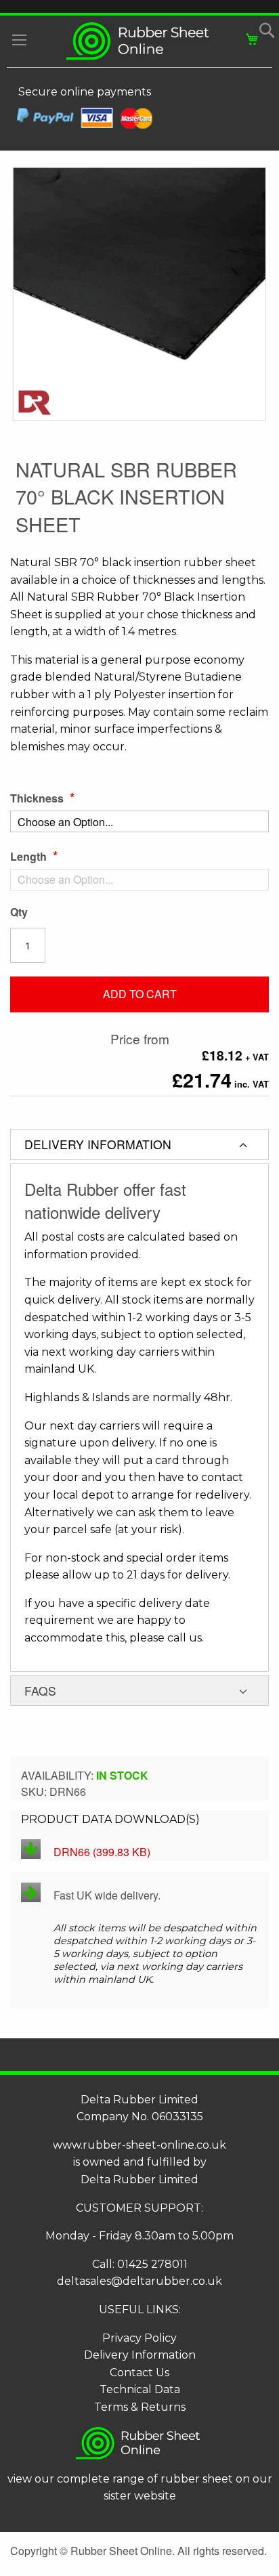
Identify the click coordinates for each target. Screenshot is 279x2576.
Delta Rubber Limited (139, 2180)
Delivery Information (140, 2355)
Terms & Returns (140, 2407)
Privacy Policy (139, 2338)
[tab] (139, 1144)
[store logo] (139, 41)
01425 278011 (152, 2264)
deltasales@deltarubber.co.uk (139, 2281)
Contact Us (139, 2373)
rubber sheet (197, 2479)
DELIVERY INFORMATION (98, 1144)
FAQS (40, 1691)
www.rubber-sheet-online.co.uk (139, 2145)
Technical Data (140, 2389)
